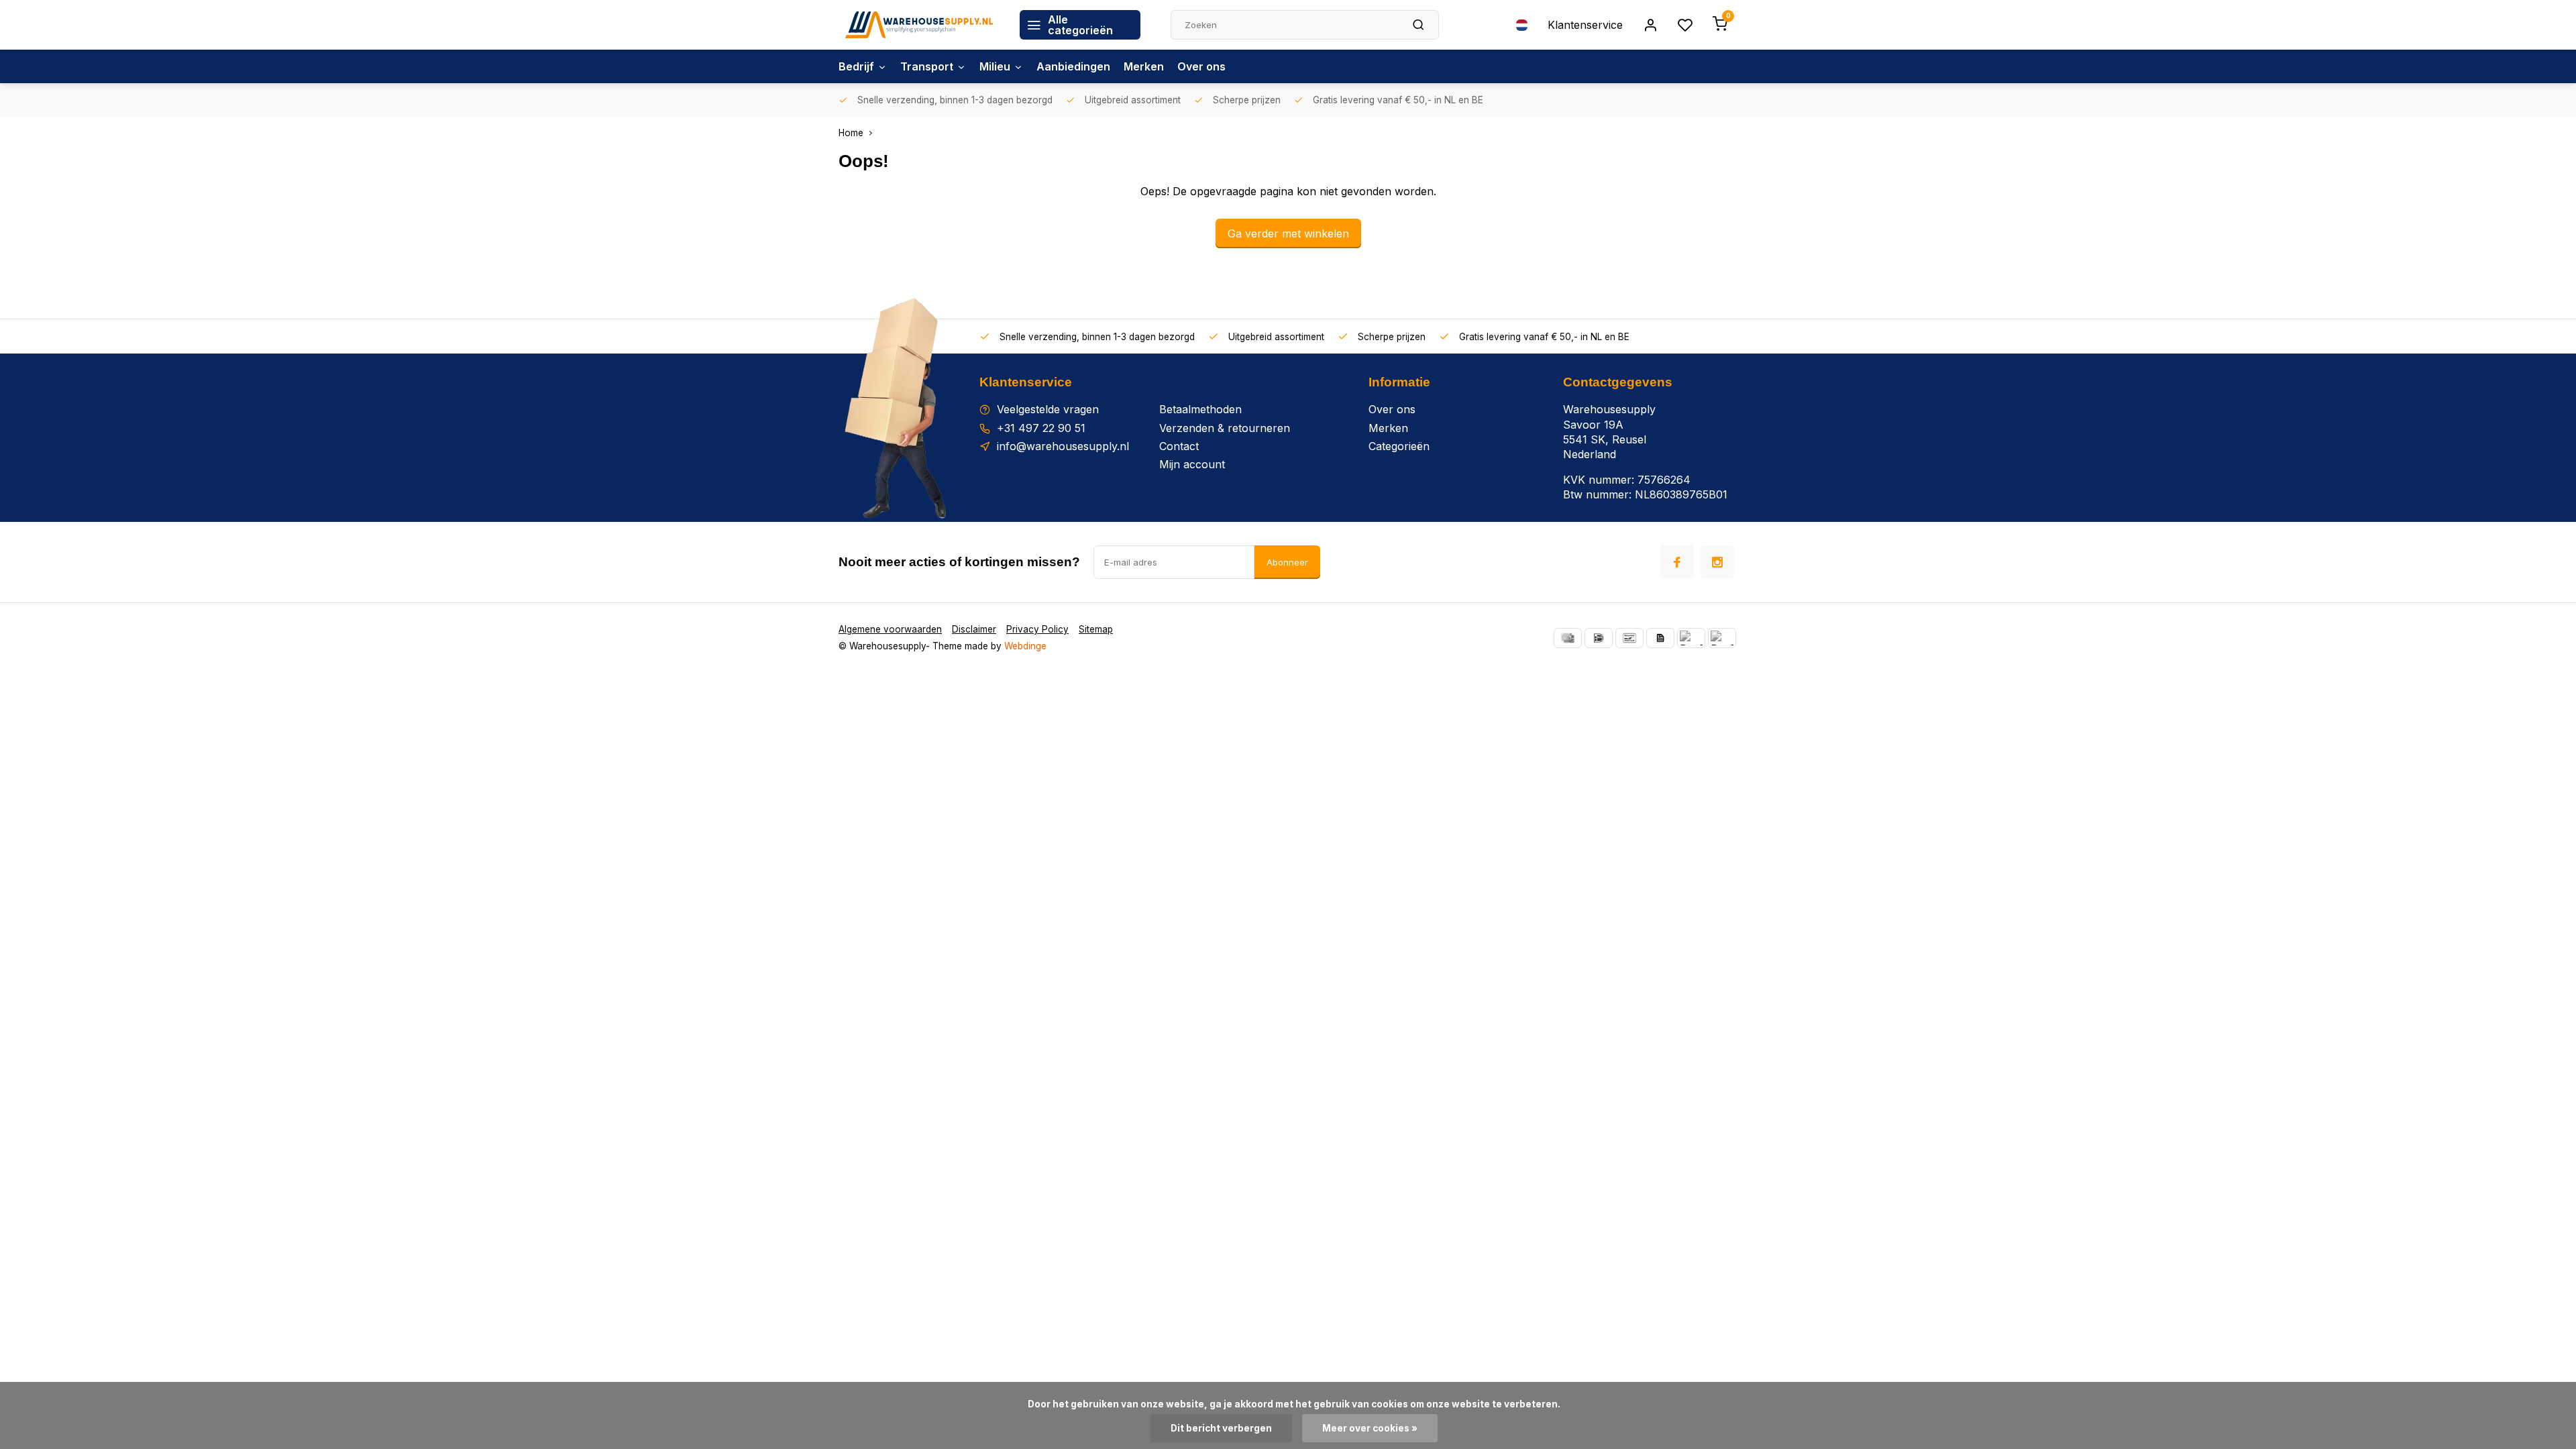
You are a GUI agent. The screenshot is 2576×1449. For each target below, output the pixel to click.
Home (851, 133)
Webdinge (1025, 646)
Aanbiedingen (1073, 66)
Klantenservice (1585, 25)
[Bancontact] (1629, 638)
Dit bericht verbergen (1221, 1428)
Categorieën (1399, 446)
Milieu (995, 66)
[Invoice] (1660, 638)
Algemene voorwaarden (890, 629)
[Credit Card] (1568, 638)
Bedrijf (856, 66)
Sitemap (1096, 629)
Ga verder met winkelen (1288, 233)
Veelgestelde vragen (1048, 409)
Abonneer (1287, 562)
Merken (1144, 66)
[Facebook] (1677, 562)
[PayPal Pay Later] (1722, 638)
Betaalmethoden (1200, 409)
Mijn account (1192, 464)
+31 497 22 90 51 (1041, 428)
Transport (927, 66)
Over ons (1201, 66)
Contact (1179, 446)
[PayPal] (1691, 638)
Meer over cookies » (1370, 1428)
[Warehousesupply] (919, 25)
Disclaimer (974, 629)
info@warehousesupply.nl (1063, 446)
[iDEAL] (1599, 638)
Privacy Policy (1037, 629)
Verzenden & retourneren (1225, 428)
